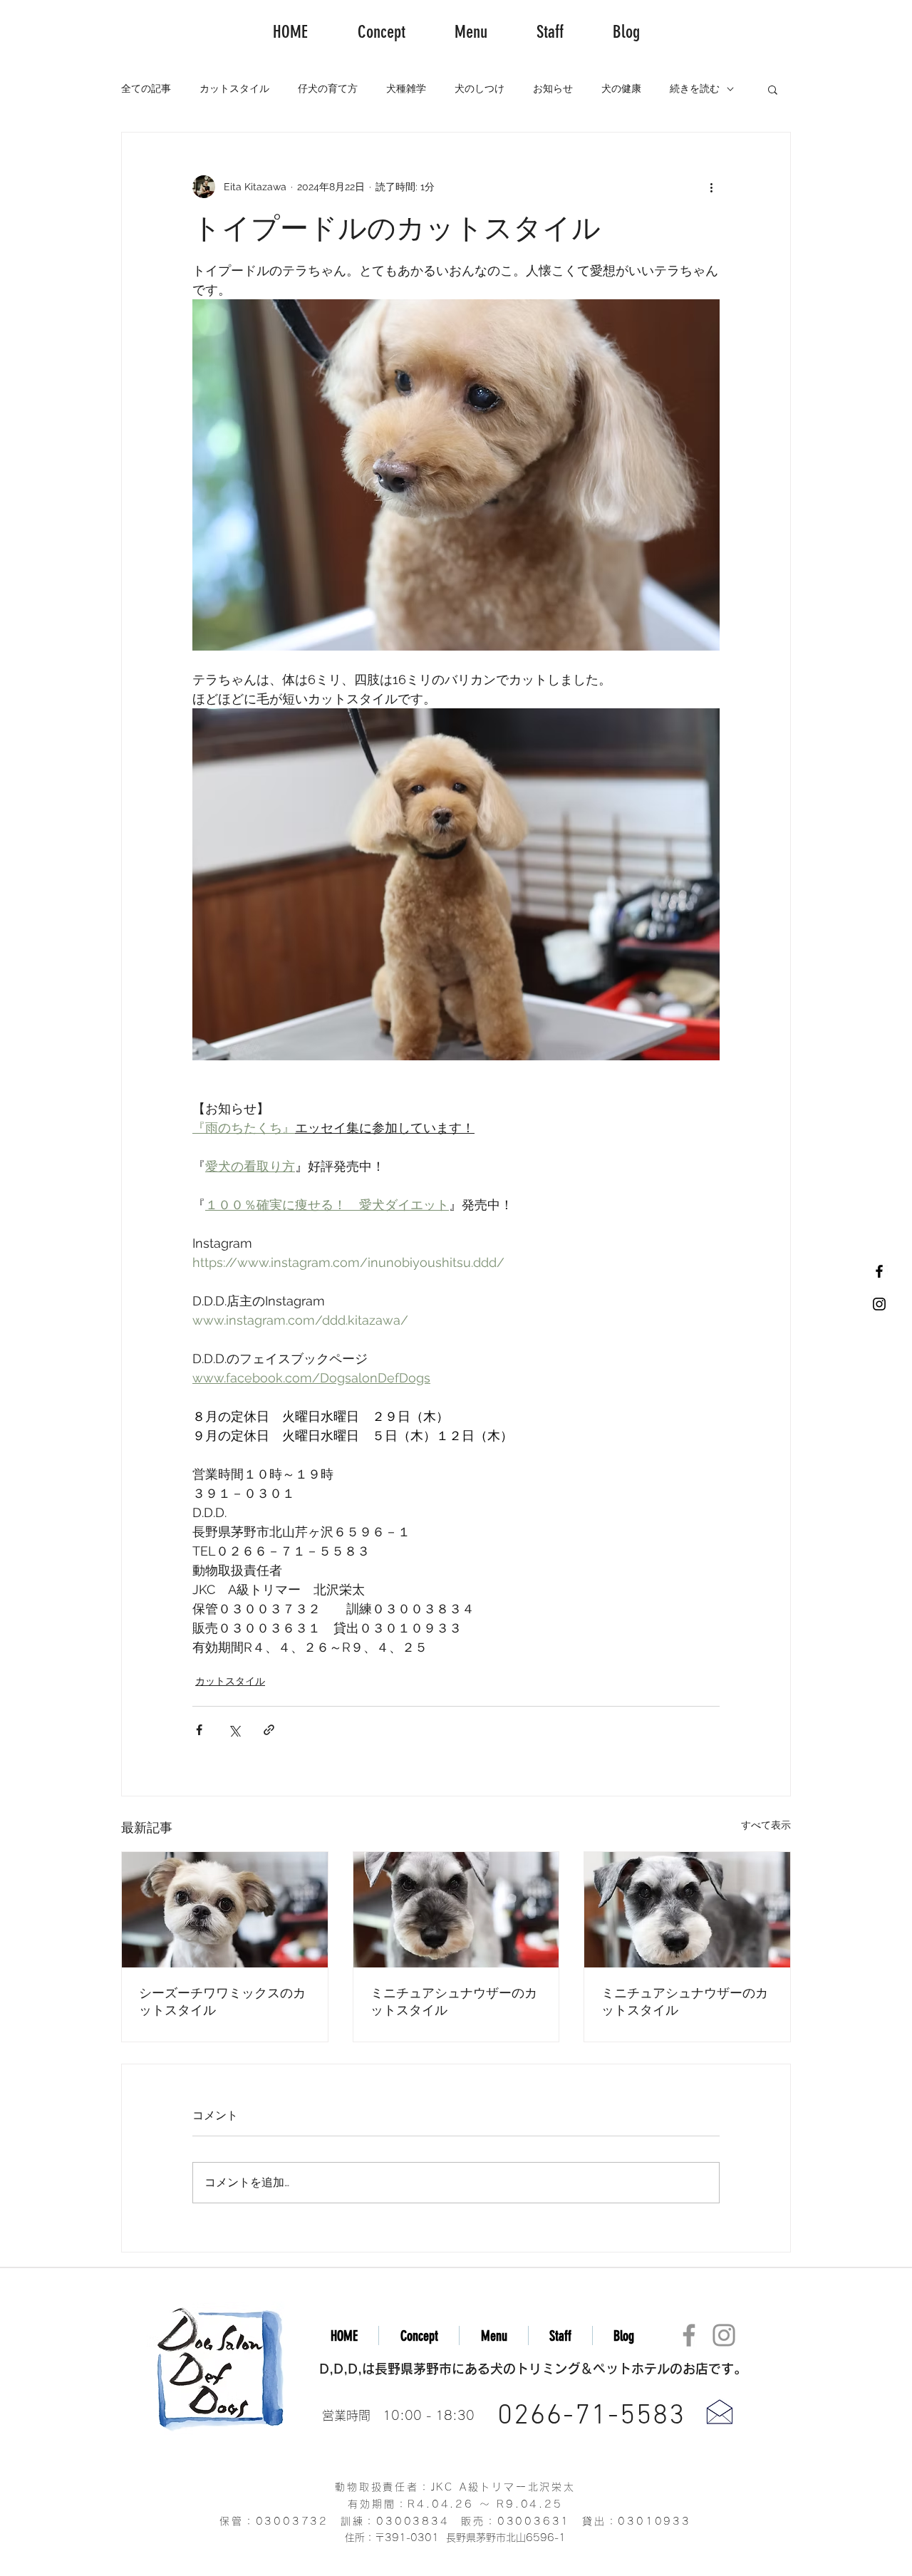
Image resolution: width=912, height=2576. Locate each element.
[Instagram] (724, 2335)
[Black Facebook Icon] (879, 1271)
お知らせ (553, 88)
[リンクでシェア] (269, 1730)
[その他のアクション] (711, 187)
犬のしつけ (480, 88)
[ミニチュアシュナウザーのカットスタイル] (456, 1910)
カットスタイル (234, 88)
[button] (773, 89)
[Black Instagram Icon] (879, 1304)
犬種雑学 (406, 88)
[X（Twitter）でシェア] (234, 1730)
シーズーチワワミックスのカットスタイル (222, 2002)
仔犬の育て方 (328, 88)
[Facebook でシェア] (199, 1730)
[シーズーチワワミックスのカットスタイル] (225, 1910)
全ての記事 (146, 88)
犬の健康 (621, 88)
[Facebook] (689, 2335)
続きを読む (695, 88)
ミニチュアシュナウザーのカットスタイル (454, 2002)
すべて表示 (766, 1825)
